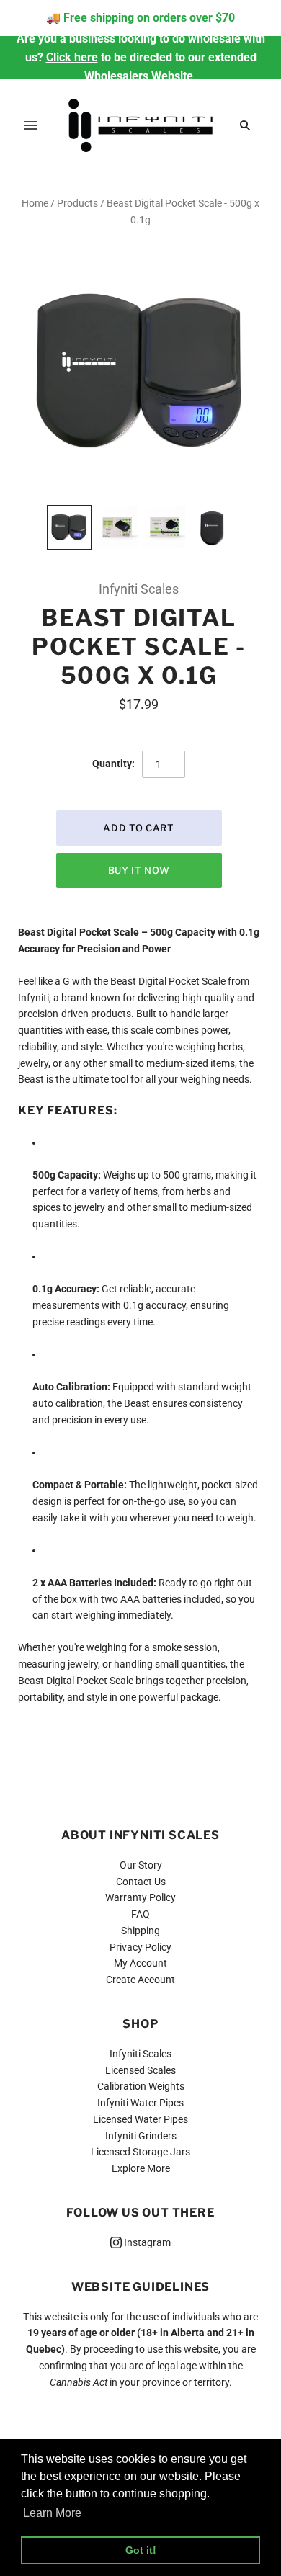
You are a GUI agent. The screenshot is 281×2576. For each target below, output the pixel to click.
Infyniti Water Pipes (140, 2103)
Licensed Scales (140, 2070)
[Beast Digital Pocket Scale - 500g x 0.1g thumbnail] (69, 527)
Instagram (146, 2242)
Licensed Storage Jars (140, 2152)
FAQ (140, 1914)
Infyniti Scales (139, 589)
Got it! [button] (141, 2550)
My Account (140, 1963)
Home (35, 203)
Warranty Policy (140, 1897)
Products (77, 203)
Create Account (140, 1980)
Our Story (141, 1865)
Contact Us (141, 1882)
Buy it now (139, 870)
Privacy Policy (140, 1947)
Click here (72, 57)
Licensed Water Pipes (140, 2119)
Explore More (141, 2168)
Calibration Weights (141, 2086)
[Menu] (30, 125)
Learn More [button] (52, 2513)
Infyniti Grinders (141, 2136)
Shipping (140, 1931)
